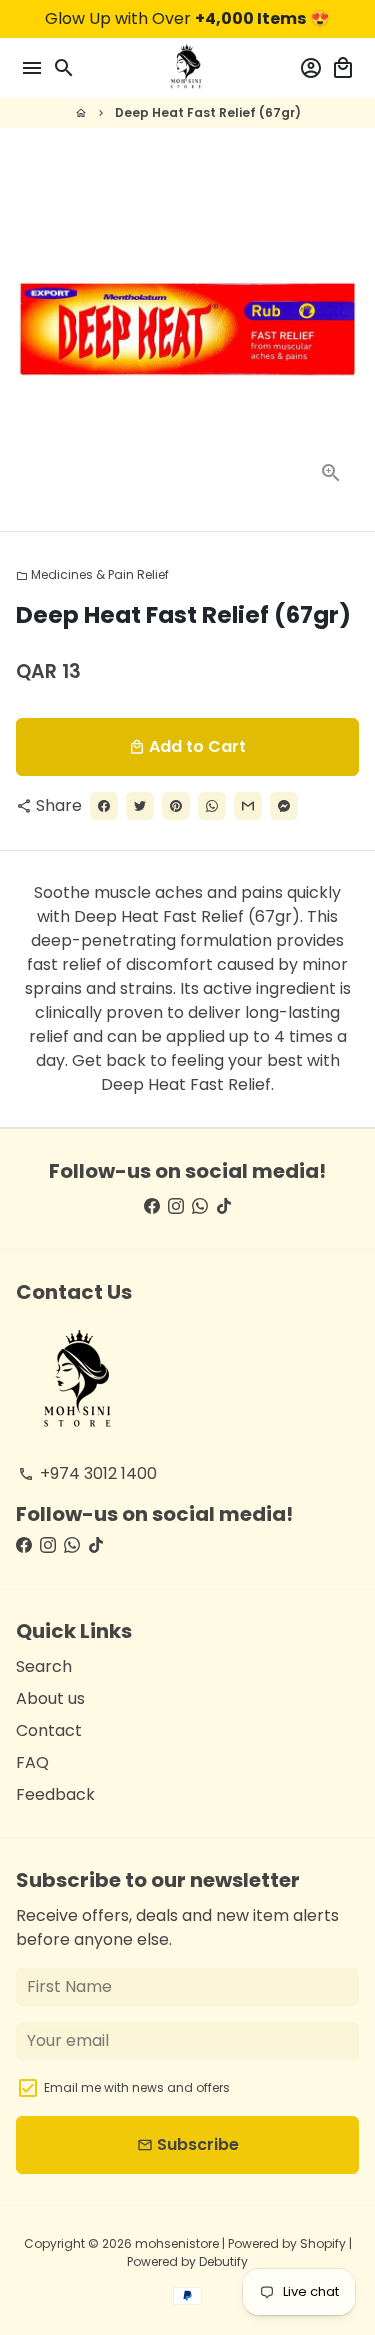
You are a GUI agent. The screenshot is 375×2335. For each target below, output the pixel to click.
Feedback (55, 1794)
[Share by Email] (248, 806)
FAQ (32, 1762)
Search (44, 1666)
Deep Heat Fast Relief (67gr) (208, 112)
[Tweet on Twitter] (140, 806)
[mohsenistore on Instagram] (176, 1206)
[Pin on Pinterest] (176, 806)
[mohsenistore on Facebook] (152, 1206)
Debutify (223, 2261)
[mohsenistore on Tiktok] (224, 1206)
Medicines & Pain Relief (92, 574)
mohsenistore (177, 2243)
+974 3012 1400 (87, 1473)
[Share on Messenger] (284, 806)
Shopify (323, 2243)
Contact (49, 1730)
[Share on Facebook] (104, 806)
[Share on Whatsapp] (212, 806)
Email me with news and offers (137, 2087)
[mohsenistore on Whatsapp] (200, 1206)
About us (50, 1698)
